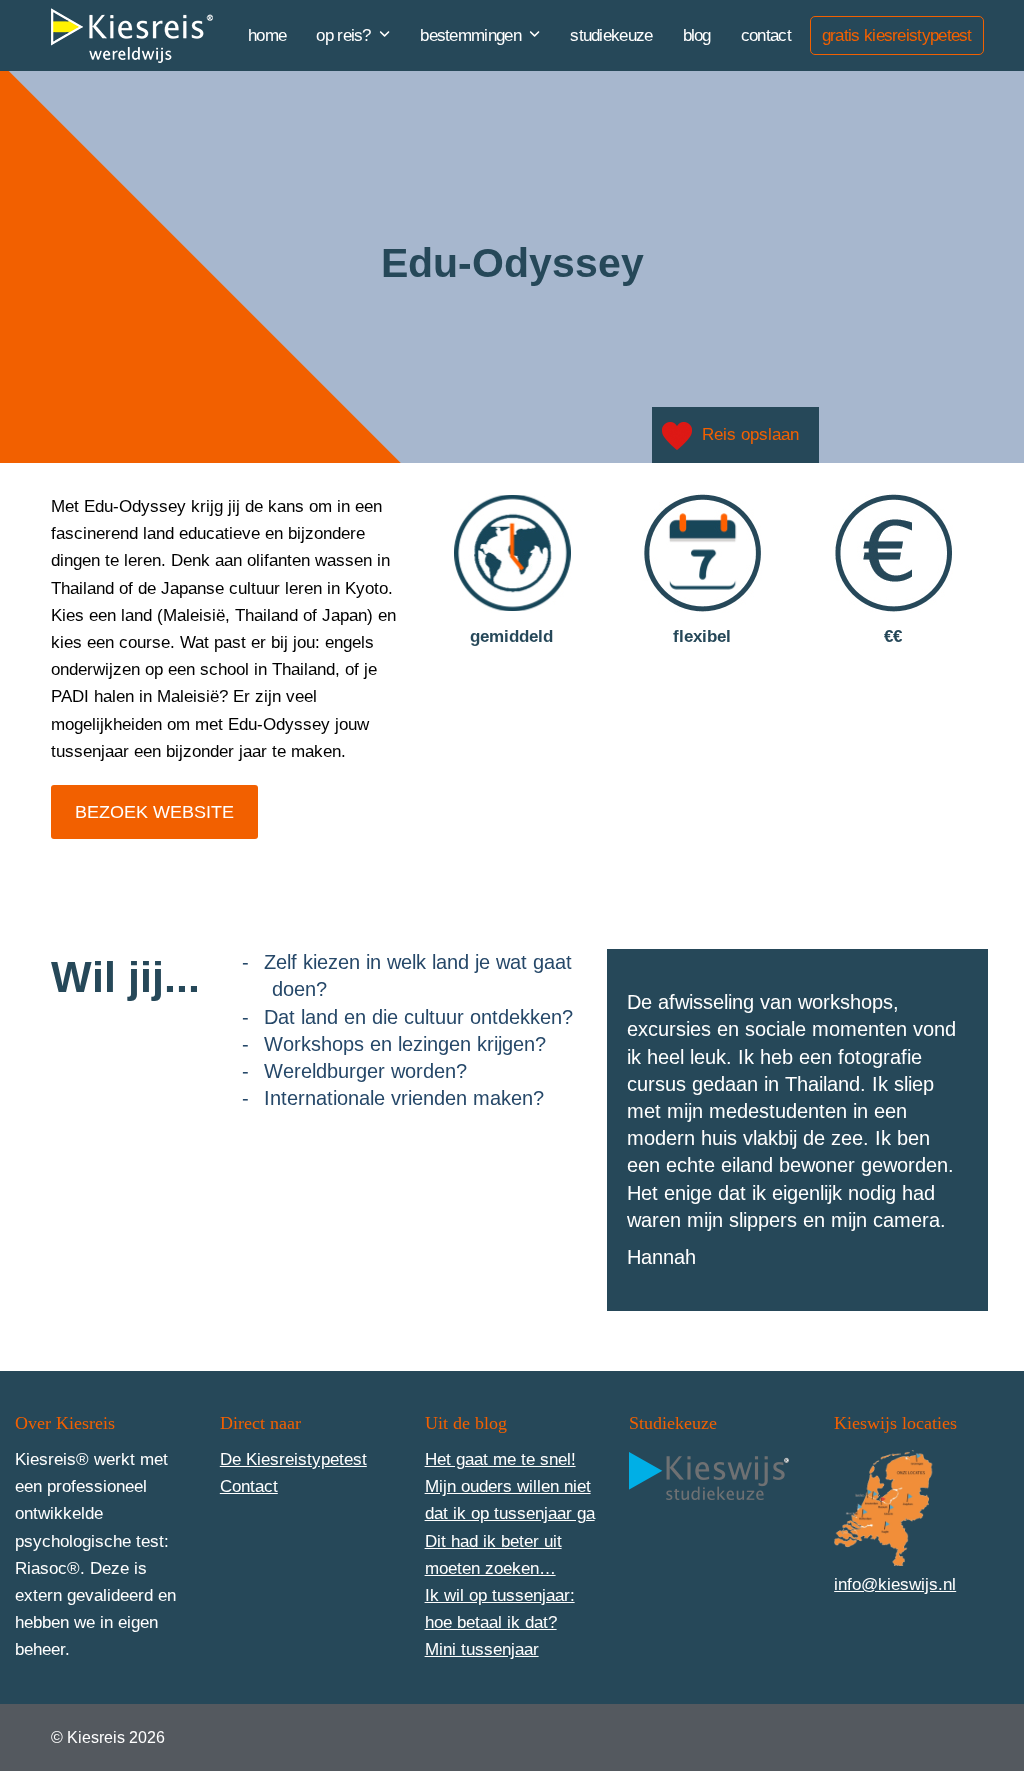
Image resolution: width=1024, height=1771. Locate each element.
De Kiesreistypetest (293, 1459)
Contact (249, 1486)
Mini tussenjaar (482, 1649)
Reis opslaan (750, 434)
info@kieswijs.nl (895, 1584)
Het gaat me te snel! (500, 1459)
